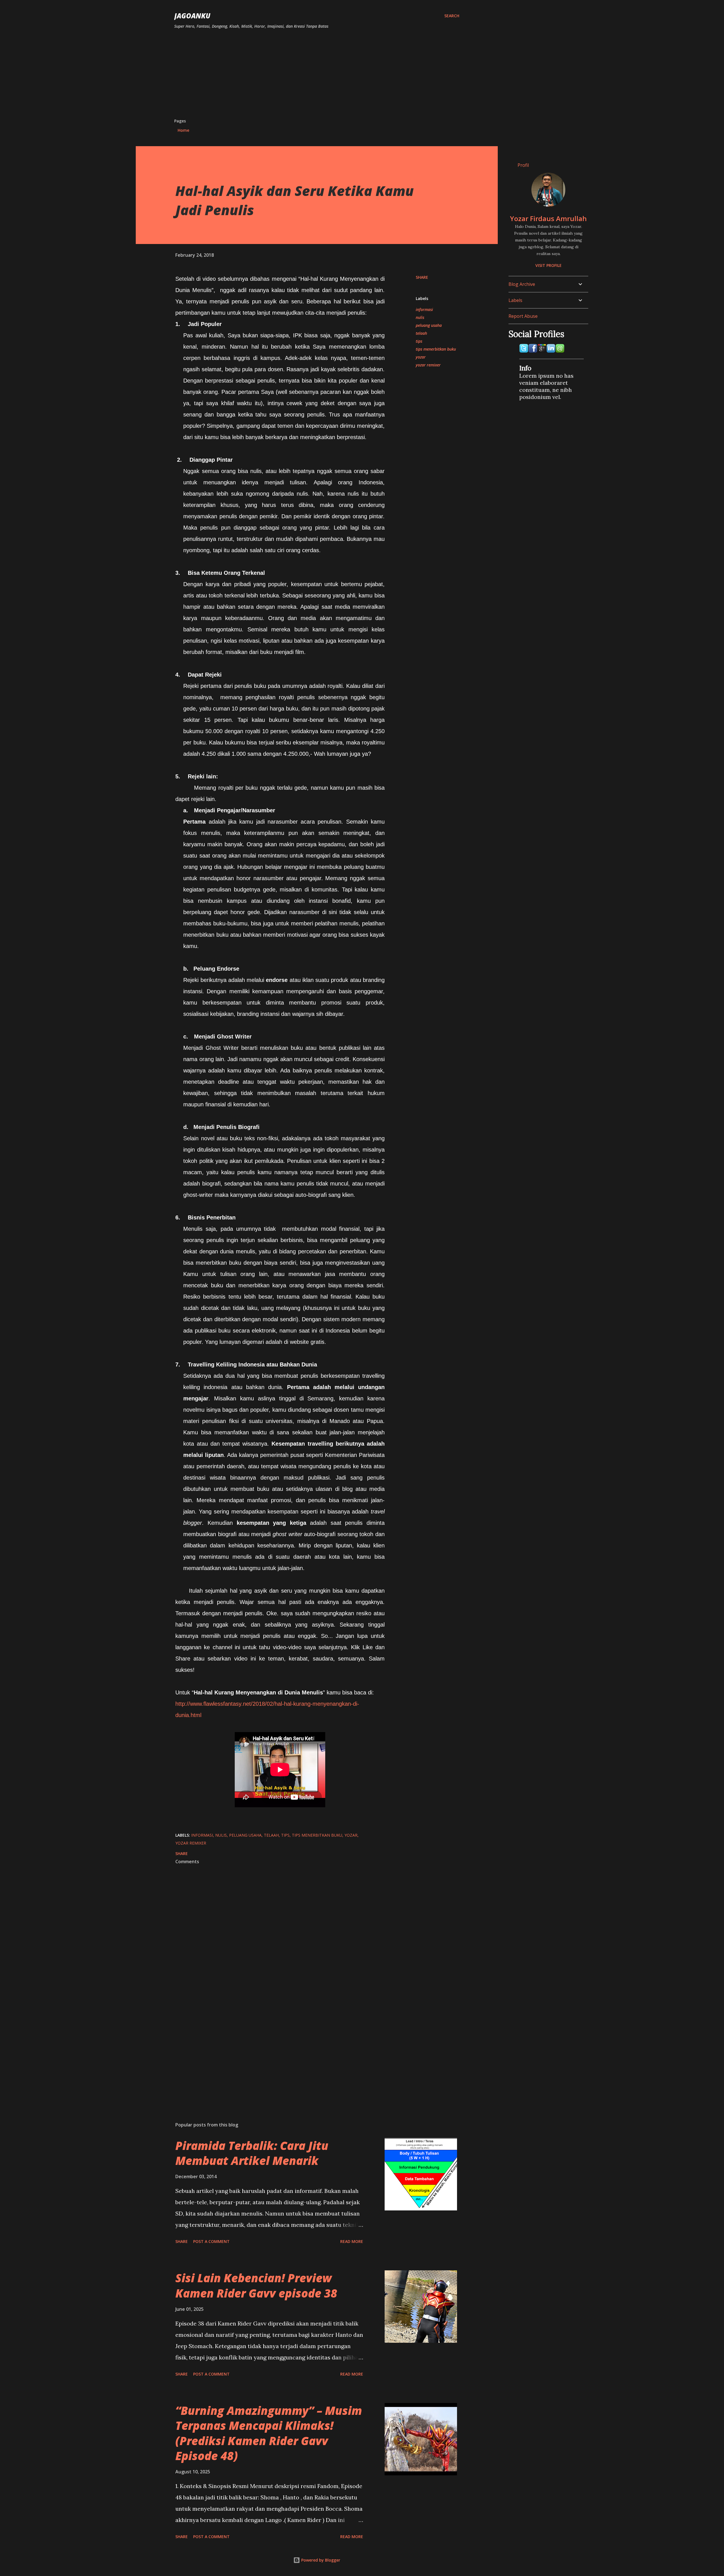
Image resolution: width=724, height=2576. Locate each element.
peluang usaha (429, 325)
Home (183, 130)
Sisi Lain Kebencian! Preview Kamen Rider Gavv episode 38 (256, 2285)
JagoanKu (192, 16)
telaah (421, 333)
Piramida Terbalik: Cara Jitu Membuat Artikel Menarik (252, 2153)
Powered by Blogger (320, 2560)
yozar (421, 357)
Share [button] (422, 277)
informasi (424, 309)
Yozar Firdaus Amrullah (548, 218)
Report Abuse (523, 316)
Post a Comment (211, 2241)
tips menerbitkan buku (436, 349)
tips (419, 341)
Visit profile (549, 265)
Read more (352, 2241)
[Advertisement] (317, 76)
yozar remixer (428, 365)
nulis (420, 317)
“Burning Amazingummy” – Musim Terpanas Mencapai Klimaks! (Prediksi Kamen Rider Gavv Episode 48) (269, 2433)
